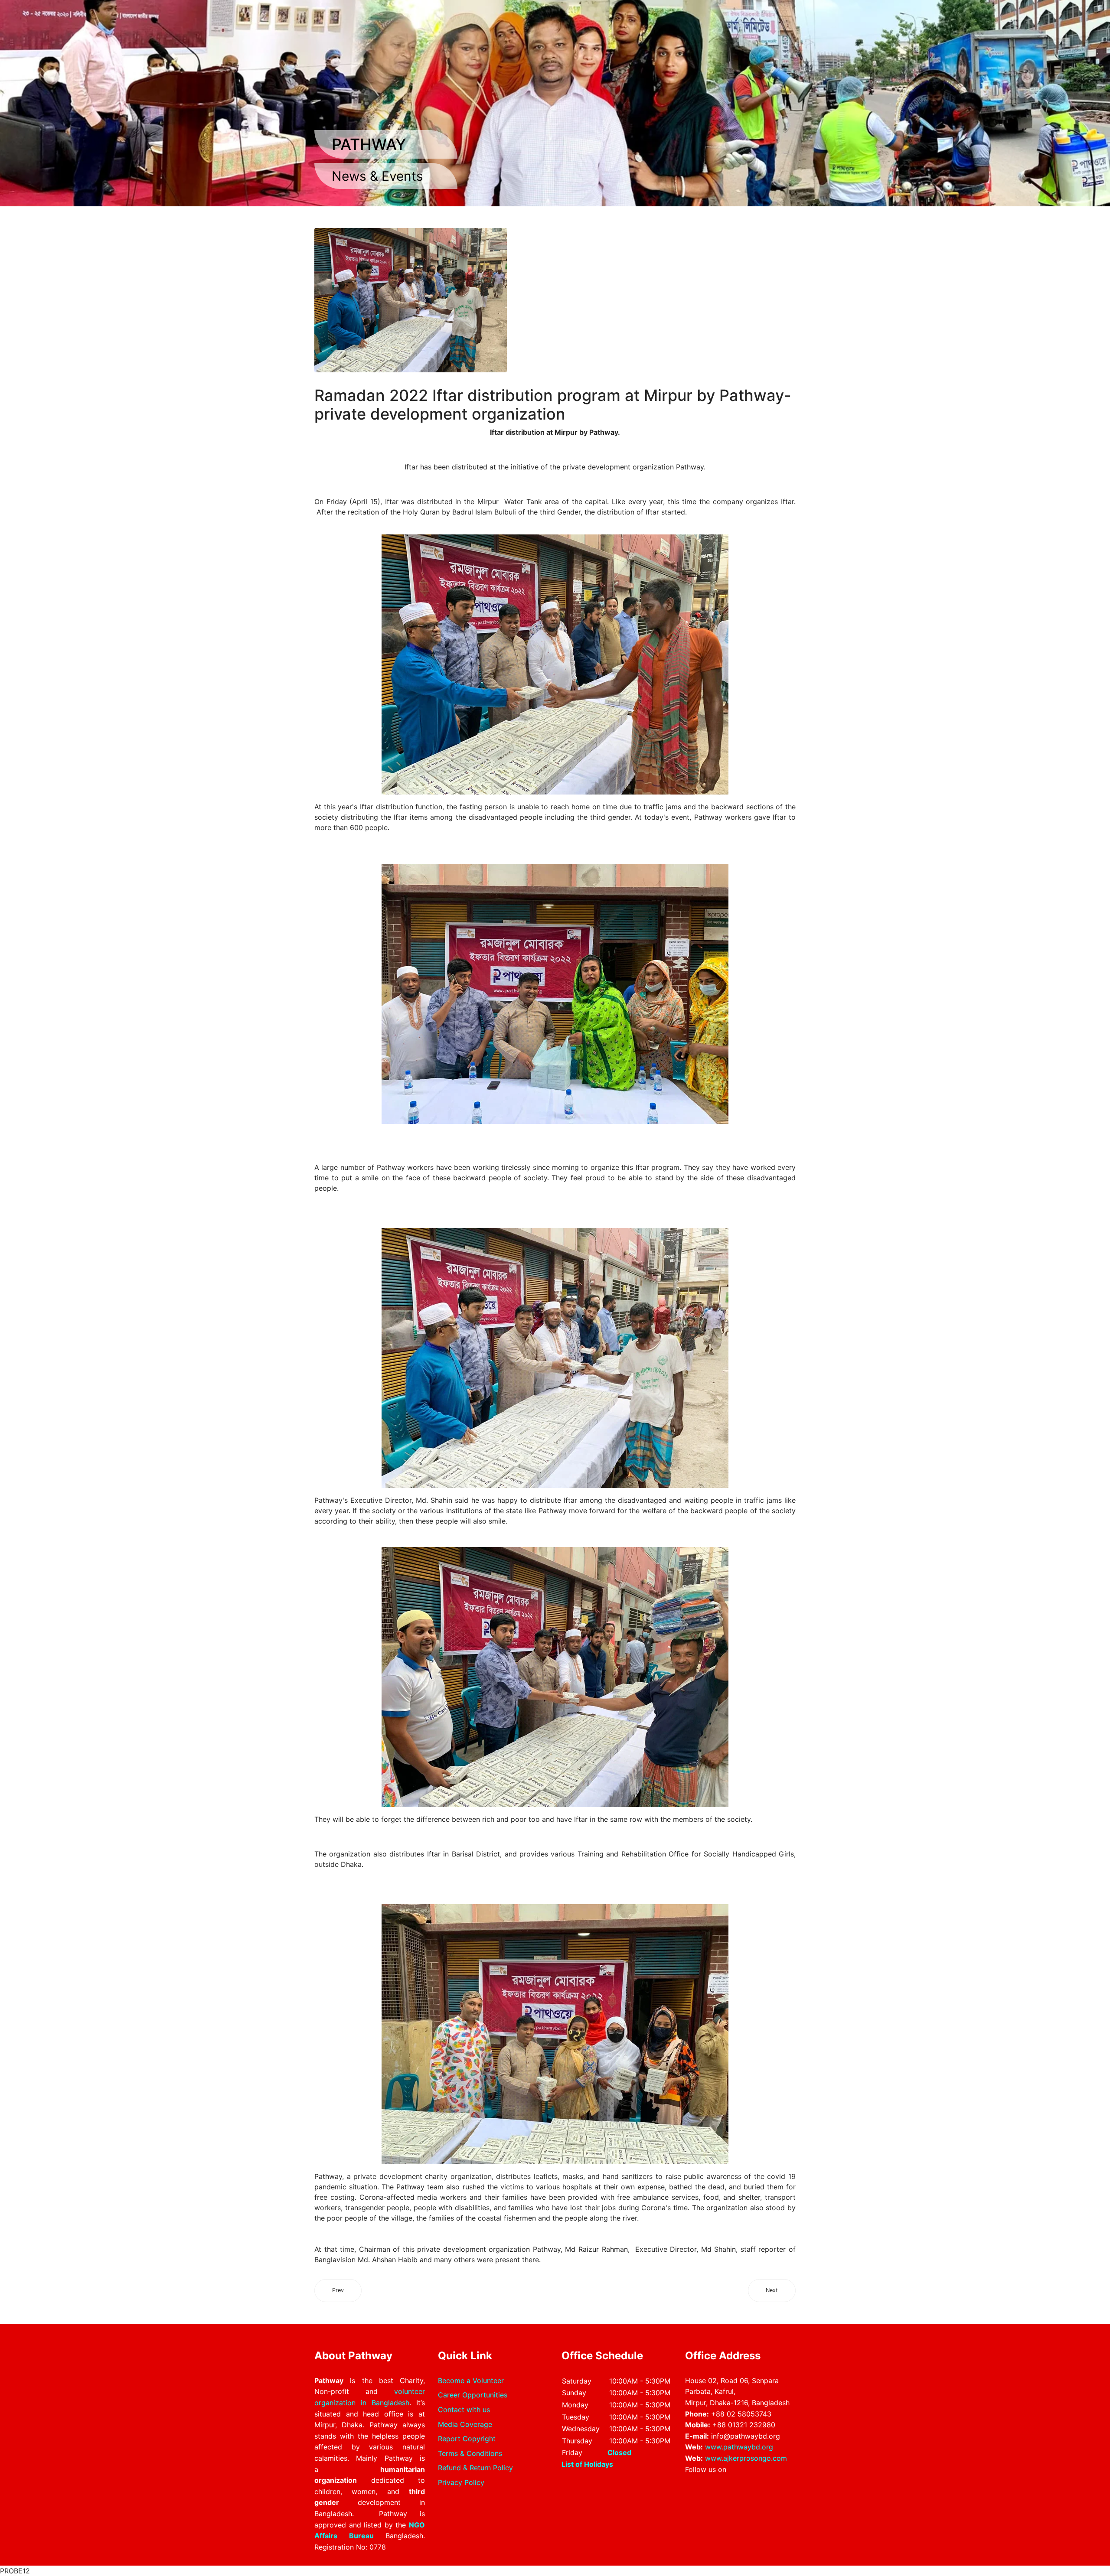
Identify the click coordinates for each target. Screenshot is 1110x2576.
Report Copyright (467, 2439)
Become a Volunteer (471, 2381)
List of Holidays (587, 2464)
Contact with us (464, 2410)
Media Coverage (465, 2424)
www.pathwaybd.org (739, 2447)
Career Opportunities (473, 2395)
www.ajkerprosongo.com (746, 2458)
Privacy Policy (461, 2482)
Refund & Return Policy (475, 2468)
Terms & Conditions (470, 2453)
